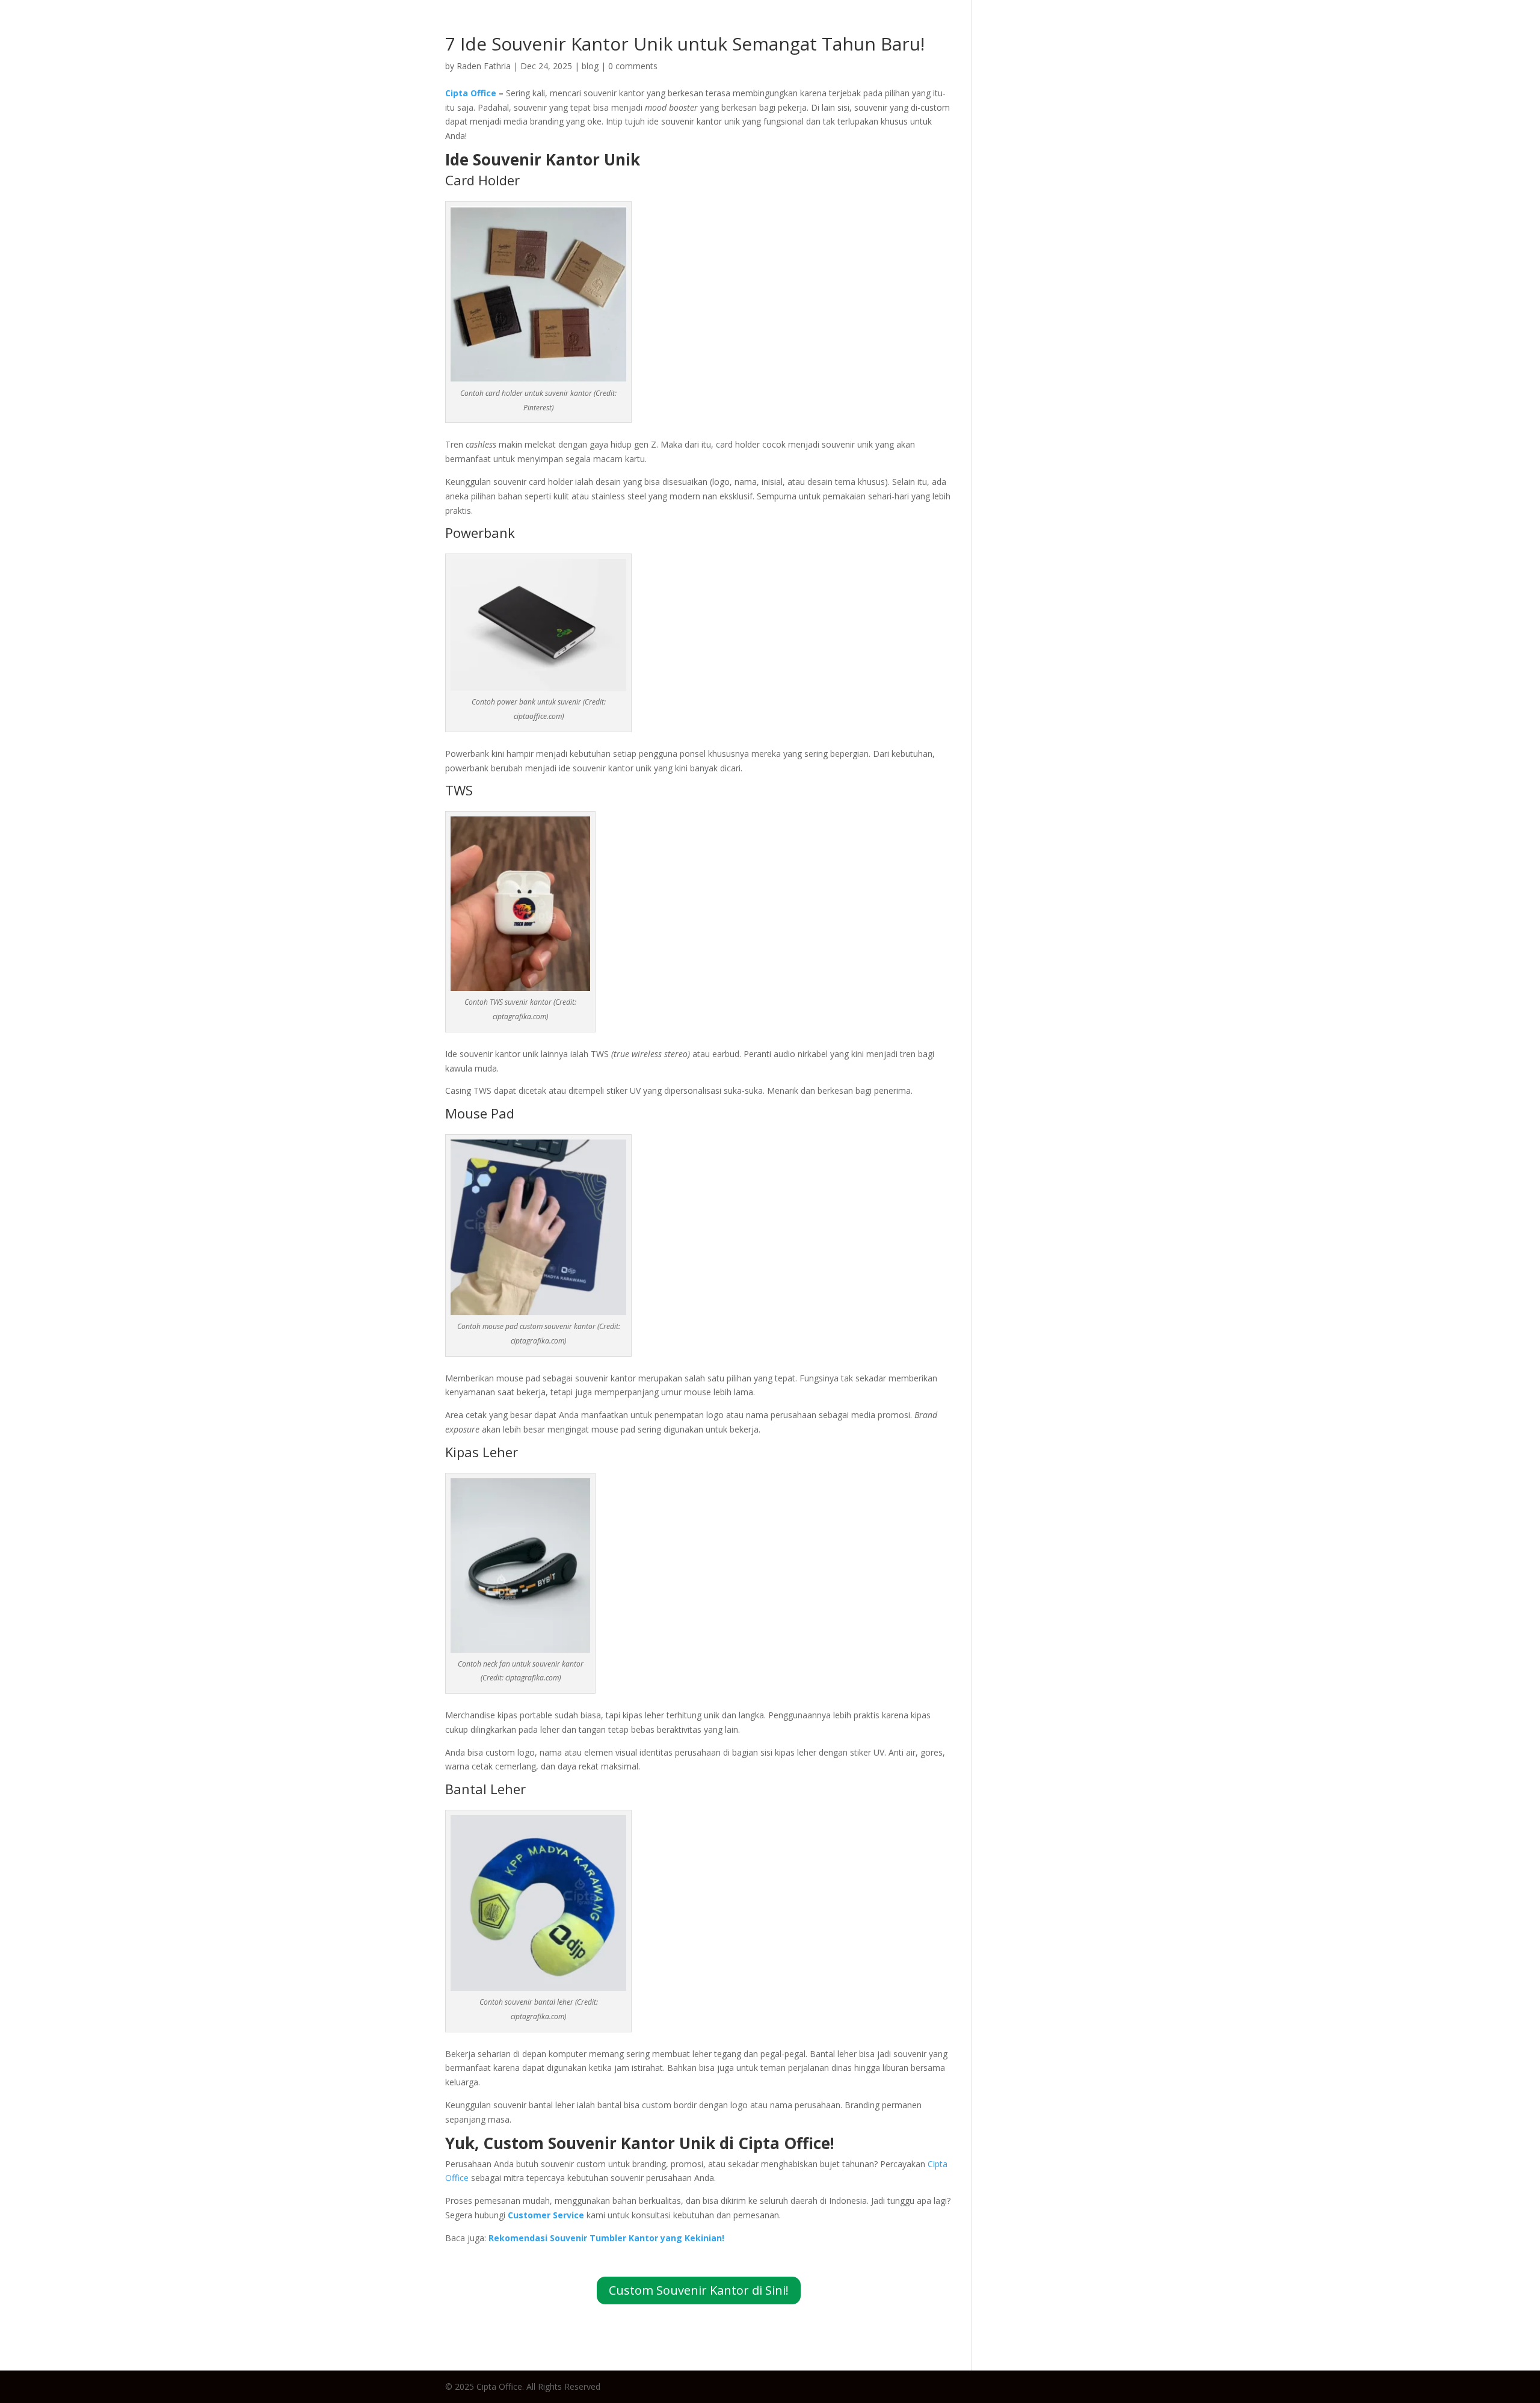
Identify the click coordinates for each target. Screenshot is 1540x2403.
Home (1143, 33)
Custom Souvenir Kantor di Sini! (699, 2290)
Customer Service (546, 2215)
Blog (1187, 33)
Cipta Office (471, 93)
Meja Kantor (1249, 33)
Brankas (1404, 33)
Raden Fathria (484, 66)
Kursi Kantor (1332, 33)
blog (590, 66)
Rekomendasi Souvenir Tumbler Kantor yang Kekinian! (606, 2238)
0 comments (633, 66)
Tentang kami (1481, 33)
